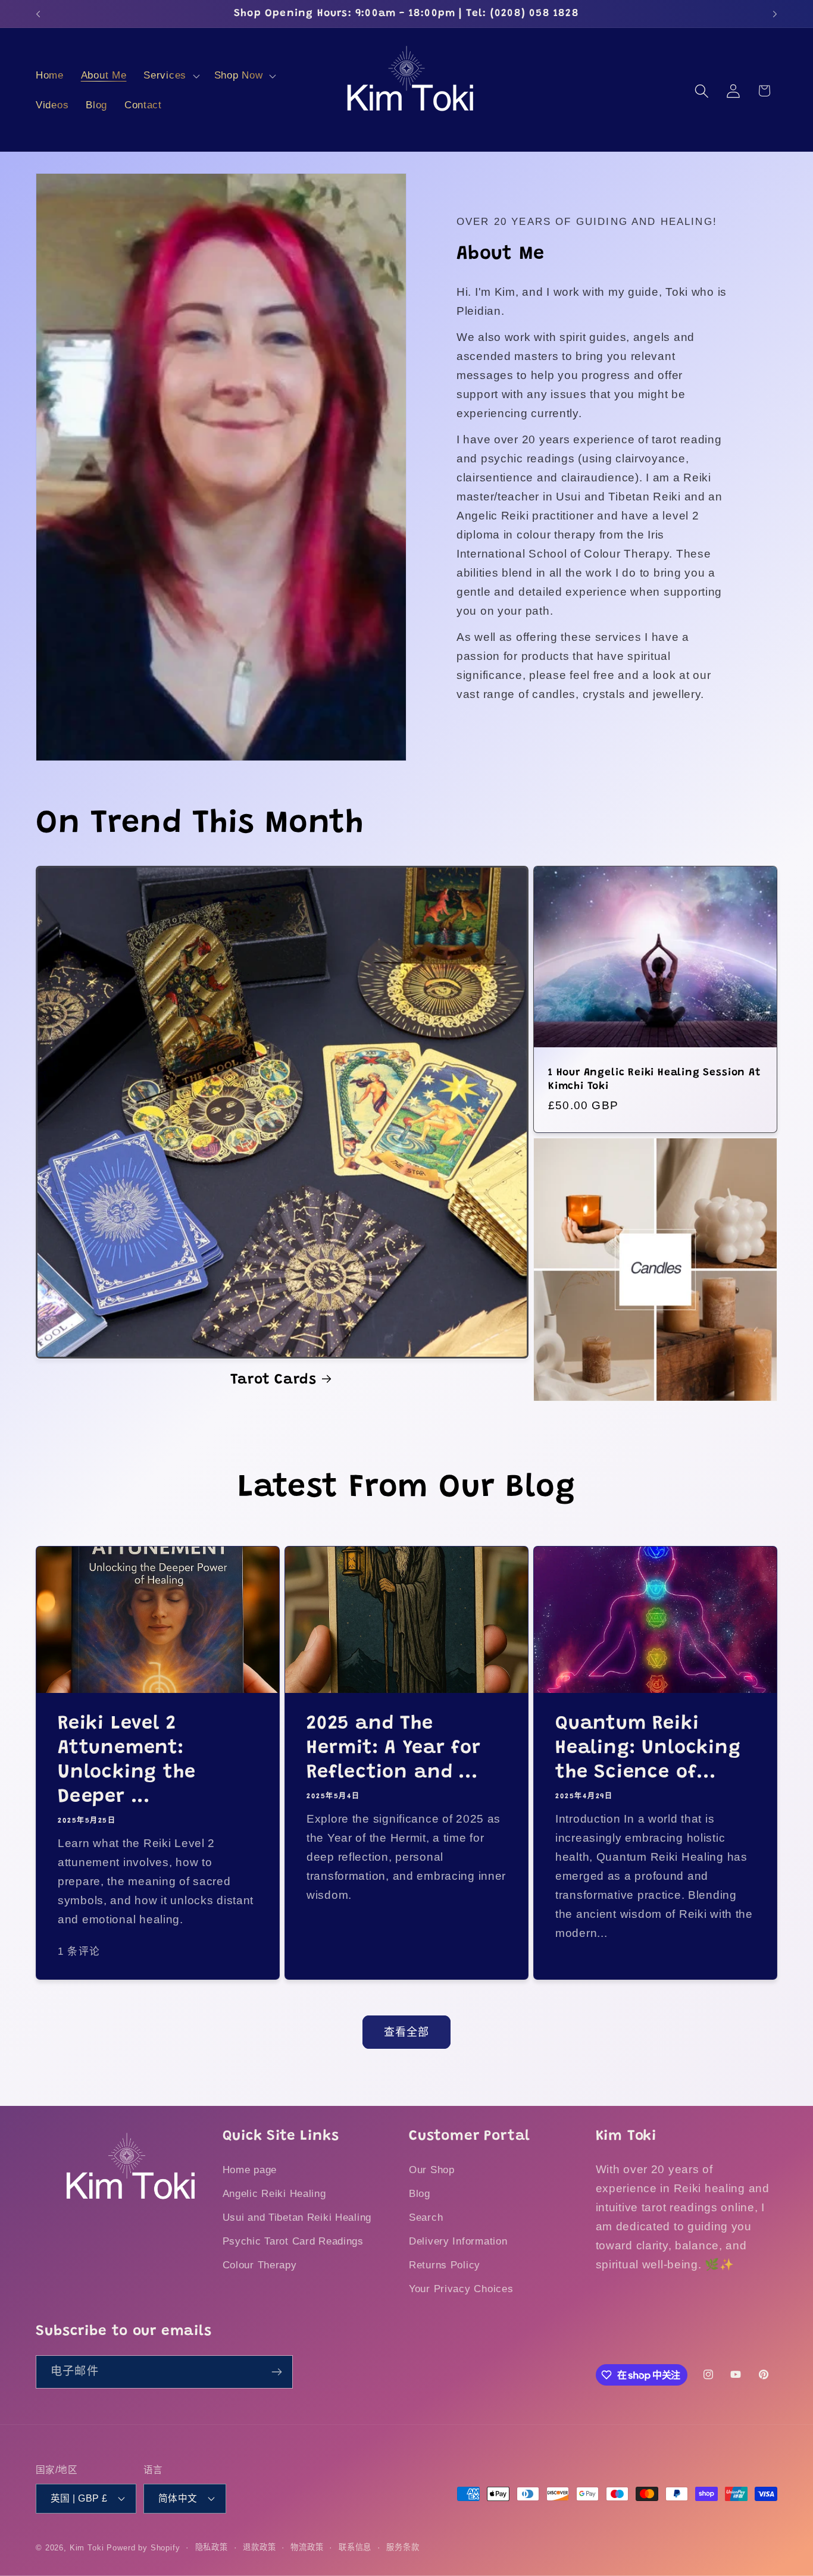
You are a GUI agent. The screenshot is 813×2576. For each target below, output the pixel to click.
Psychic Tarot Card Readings (293, 2241)
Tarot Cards (273, 1380)
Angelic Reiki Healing (274, 2194)
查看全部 (407, 2032)
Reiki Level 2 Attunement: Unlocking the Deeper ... (127, 1761)
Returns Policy (445, 2265)
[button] (171, 76)
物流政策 (307, 2547)
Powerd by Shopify (143, 2548)
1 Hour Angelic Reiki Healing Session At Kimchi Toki (654, 1079)
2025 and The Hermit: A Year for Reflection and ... (394, 1749)
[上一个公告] (38, 14)
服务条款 (403, 2547)
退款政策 (259, 2547)
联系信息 (355, 2547)
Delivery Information (458, 2241)
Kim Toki (87, 2548)
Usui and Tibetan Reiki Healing (297, 2217)
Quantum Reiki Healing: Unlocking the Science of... (648, 1749)
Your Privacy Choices (461, 2289)
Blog (420, 2194)
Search (426, 2217)
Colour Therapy (260, 2265)
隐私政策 (212, 2547)
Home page (250, 2170)
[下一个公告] (775, 14)
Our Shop (432, 2170)
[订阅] (276, 2372)
